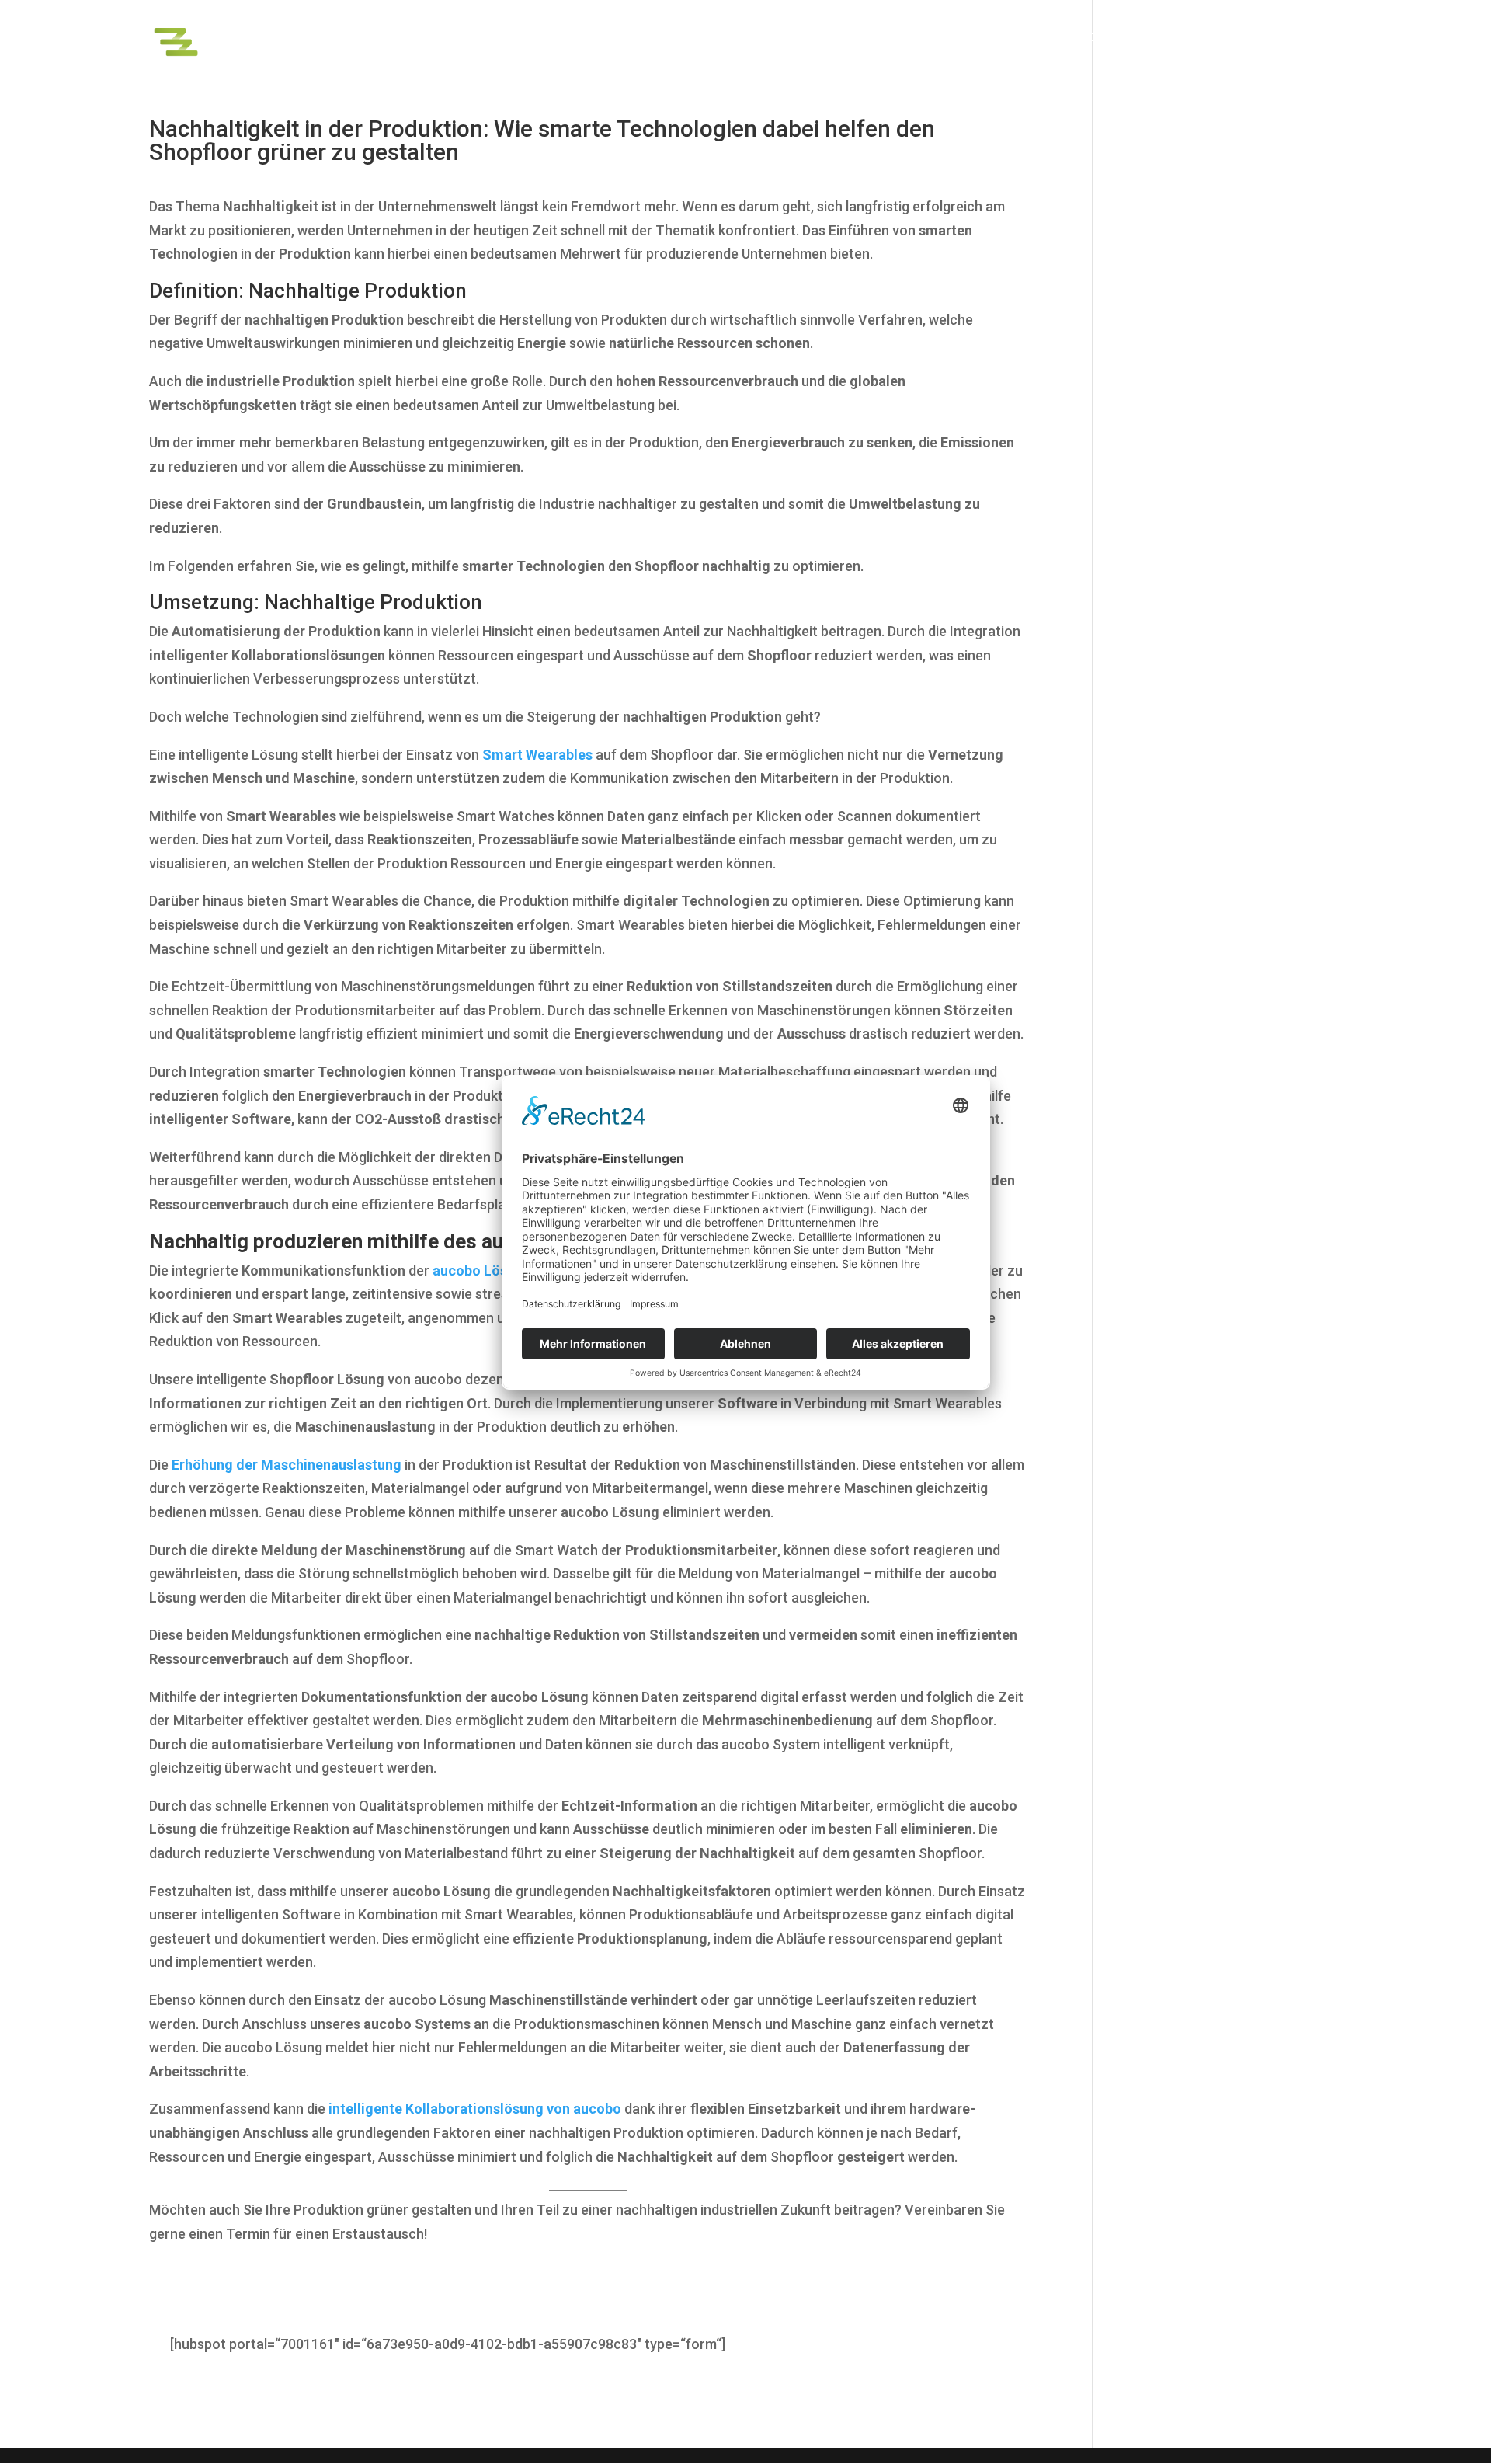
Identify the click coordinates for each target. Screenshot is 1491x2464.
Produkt (1002, 38)
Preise (1220, 38)
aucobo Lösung (482, 1270)
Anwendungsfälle (1113, 38)
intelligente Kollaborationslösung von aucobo (475, 2109)
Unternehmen (1301, 38)
